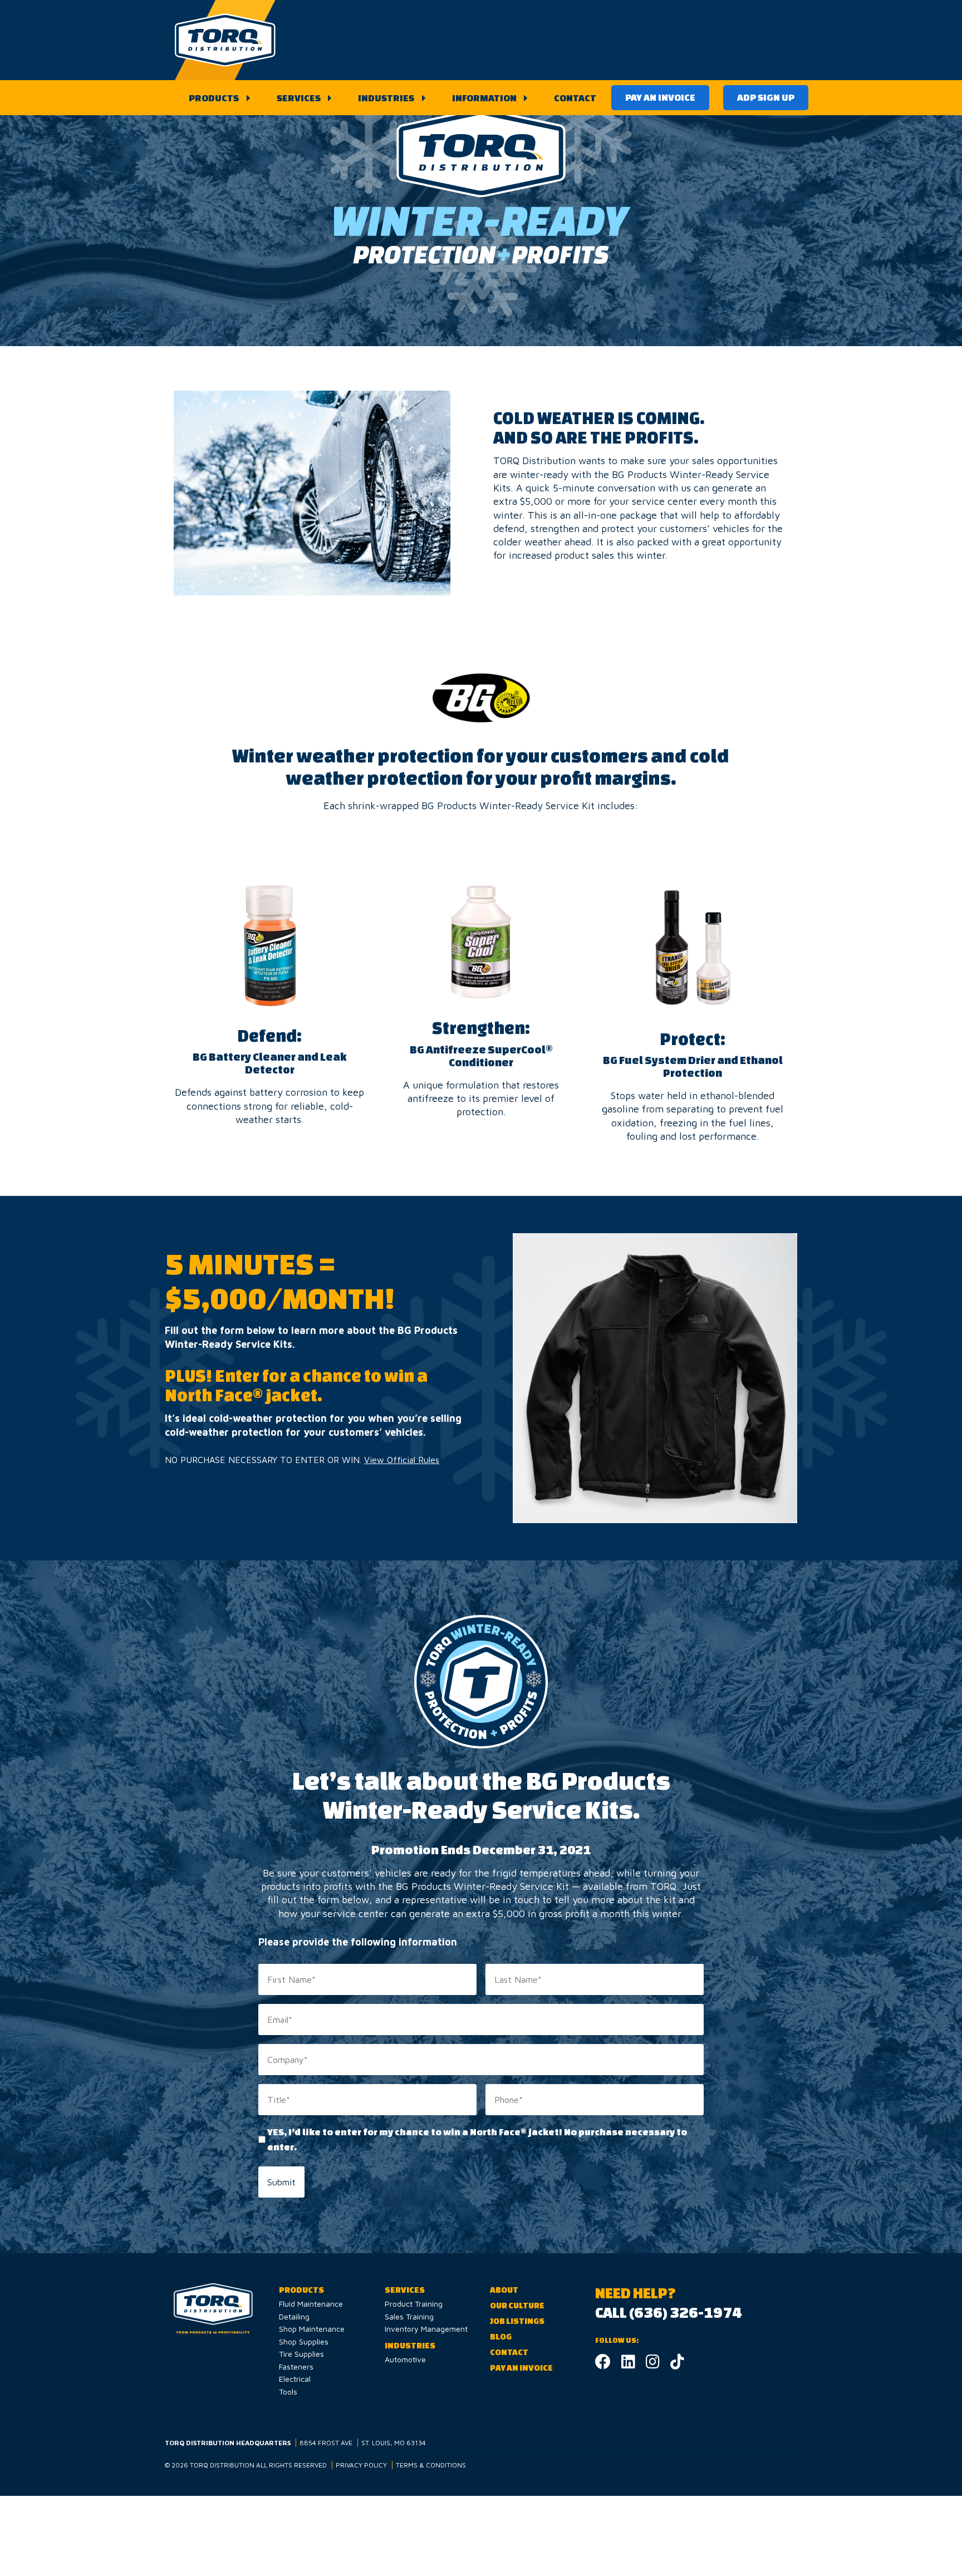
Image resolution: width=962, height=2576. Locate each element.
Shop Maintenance (312, 2329)
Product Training (414, 2304)
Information (484, 98)
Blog (501, 2336)
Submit (281, 2182)
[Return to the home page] (225, 40)
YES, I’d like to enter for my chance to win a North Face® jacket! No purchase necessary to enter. (477, 2139)
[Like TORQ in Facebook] (603, 2364)
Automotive (405, 2359)
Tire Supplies (301, 2354)
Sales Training (409, 2316)
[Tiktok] (677, 2364)
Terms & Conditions (431, 2465)
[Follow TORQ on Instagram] (653, 2364)
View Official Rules (402, 1460)
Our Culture (517, 2305)
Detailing (294, 2316)
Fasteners (296, 2366)
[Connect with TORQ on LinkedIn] (628, 2364)
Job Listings (517, 2321)
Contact (575, 98)
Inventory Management (426, 2329)
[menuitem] (218, 98)
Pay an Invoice (660, 97)
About (504, 2290)
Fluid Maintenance (311, 2304)
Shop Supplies (304, 2341)
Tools (288, 2392)
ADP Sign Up (766, 97)
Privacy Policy (361, 2465)
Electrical (295, 2379)
